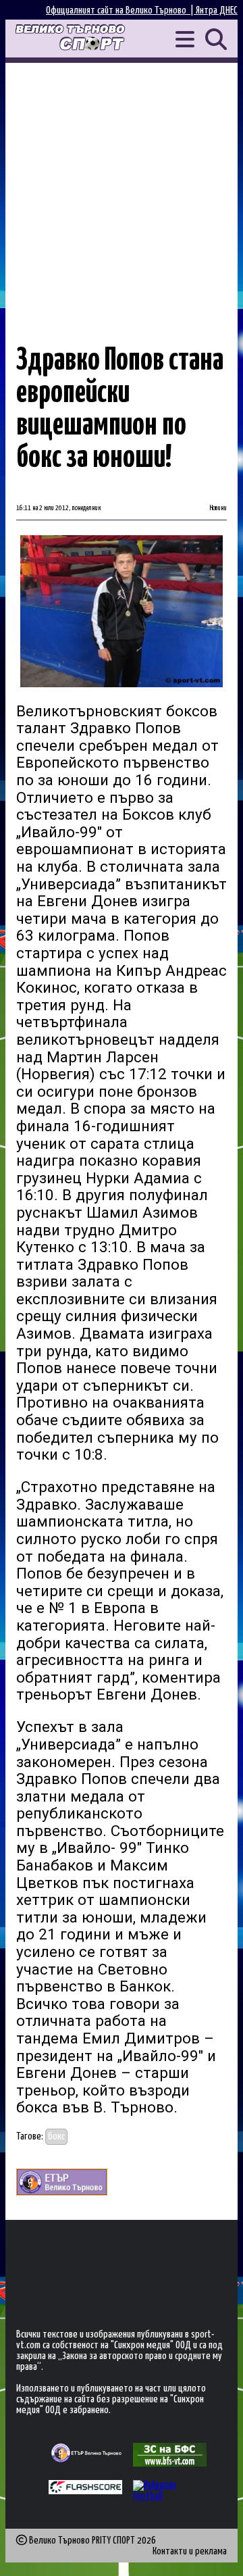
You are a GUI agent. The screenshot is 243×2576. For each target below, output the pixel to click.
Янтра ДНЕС (217, 10)
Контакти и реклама (190, 2551)
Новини (218, 508)
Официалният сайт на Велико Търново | (121, 10)
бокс (56, 2136)
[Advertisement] (122, 191)
